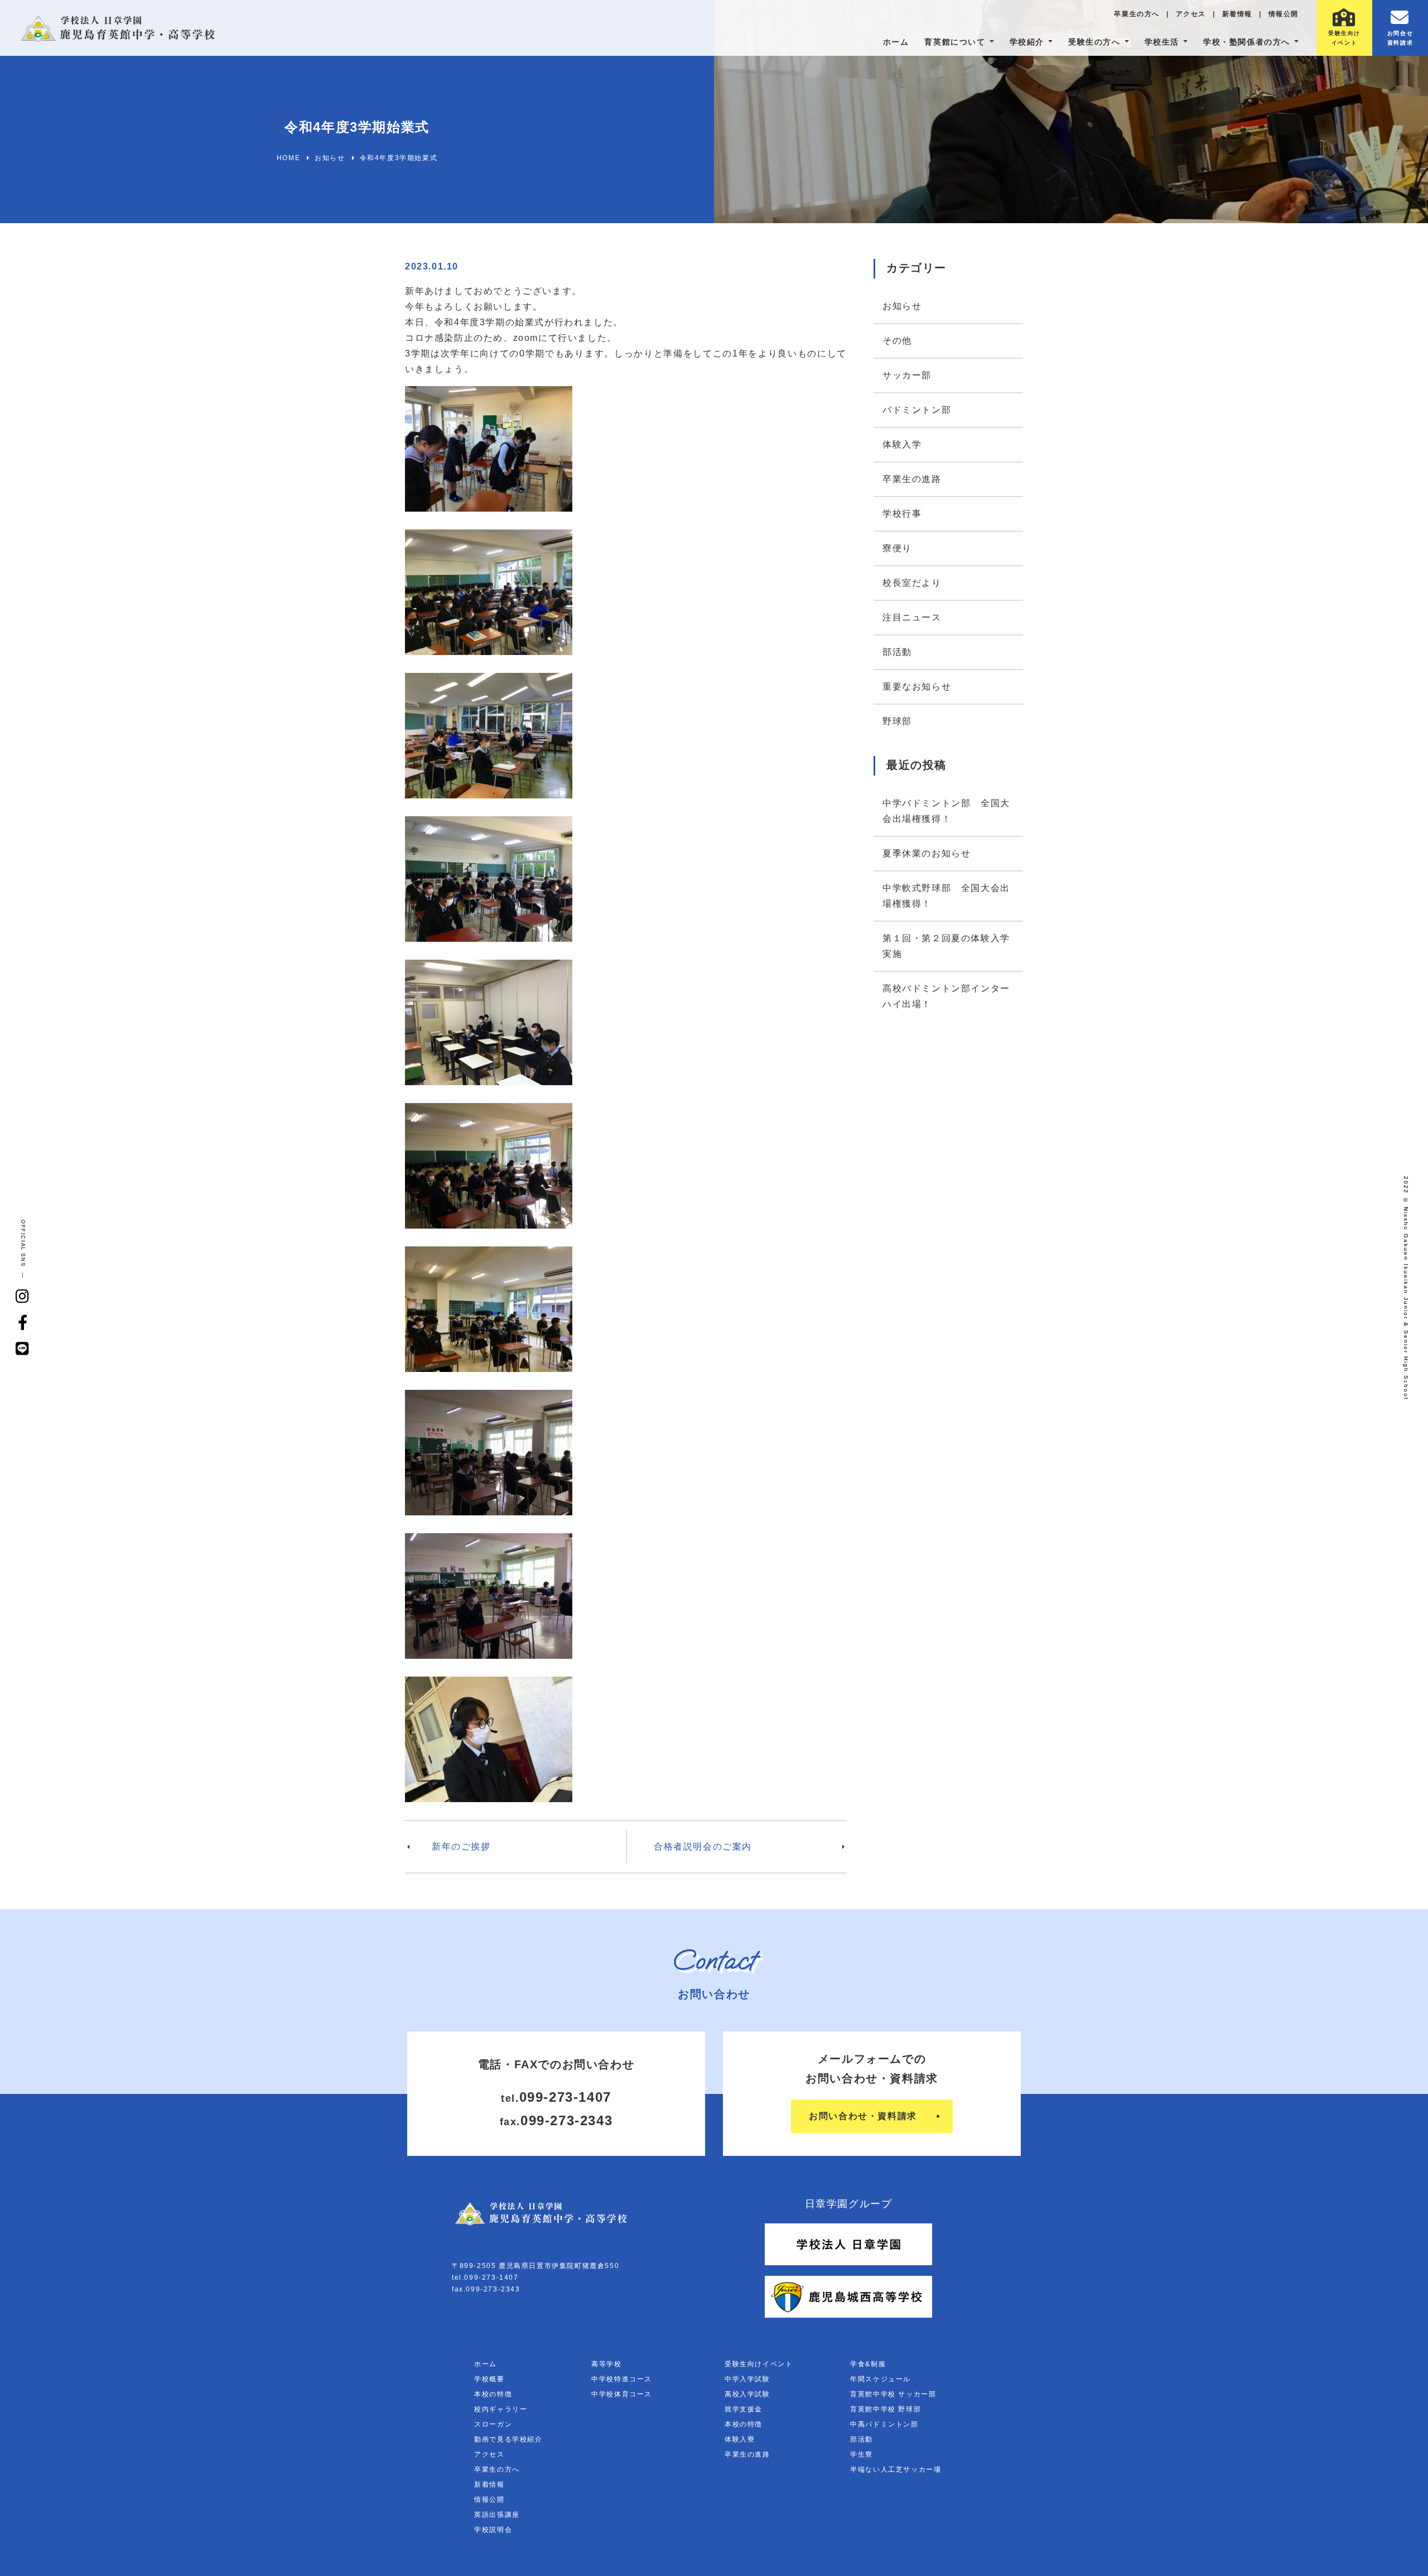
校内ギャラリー (501, 2409)
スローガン (493, 2424)
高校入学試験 (747, 2394)
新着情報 (1237, 14)
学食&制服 (868, 2364)
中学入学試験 (747, 2379)
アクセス (1191, 14)
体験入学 (902, 444)
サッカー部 (907, 375)
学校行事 (902, 514)
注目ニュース (912, 617)
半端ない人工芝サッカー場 (896, 2469)
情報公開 (1284, 14)
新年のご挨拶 (461, 1846)
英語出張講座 (497, 2515)
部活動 (897, 652)
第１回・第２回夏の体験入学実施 (946, 946)
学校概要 (489, 2379)
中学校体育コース (622, 2394)
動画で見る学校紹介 (508, 2439)
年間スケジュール (881, 2379)
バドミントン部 (917, 410)
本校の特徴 (493, 2394)
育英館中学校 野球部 (886, 2409)
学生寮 (862, 2454)
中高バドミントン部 (884, 2424)
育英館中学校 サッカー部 (893, 2394)
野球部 (897, 721)
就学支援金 (744, 2409)
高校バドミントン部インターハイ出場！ (946, 996)
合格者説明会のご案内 (703, 1846)
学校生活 (1162, 42)
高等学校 (606, 2364)
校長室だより (912, 583)
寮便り (897, 548)
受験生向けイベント (759, 2364)
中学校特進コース (622, 2379)
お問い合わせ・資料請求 (863, 2116)
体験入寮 (740, 2439)
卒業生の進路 (912, 479)
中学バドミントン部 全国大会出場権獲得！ (946, 811)
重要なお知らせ (917, 687)
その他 (897, 341)
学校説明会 (493, 2530)
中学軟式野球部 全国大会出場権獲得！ (946, 896)
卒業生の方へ (1137, 14)
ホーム (896, 42)
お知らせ (902, 306)
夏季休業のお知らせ (927, 853)
